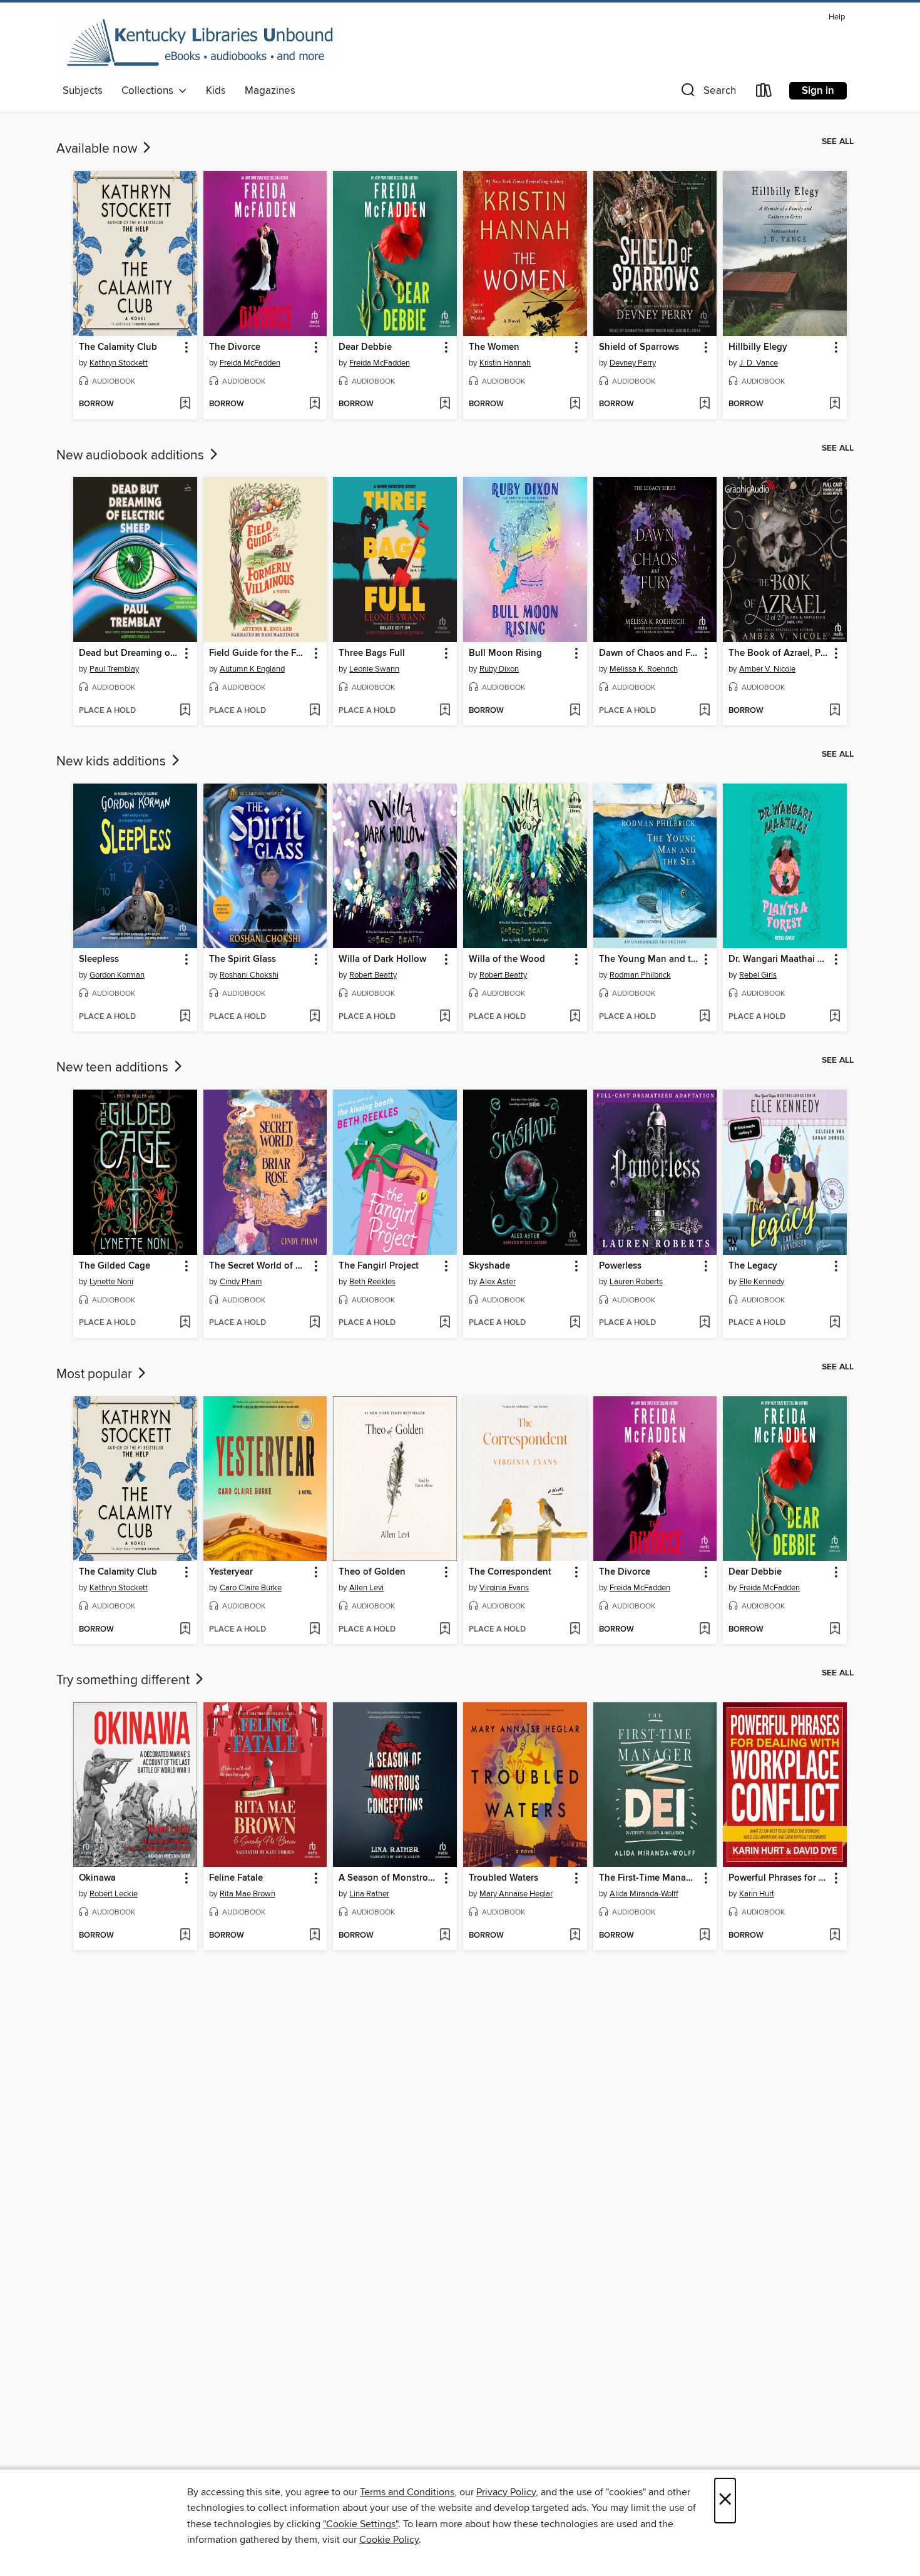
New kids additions (113, 762)
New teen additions (114, 1068)
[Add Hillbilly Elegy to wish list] (835, 404)
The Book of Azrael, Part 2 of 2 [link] (779, 653)
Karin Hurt (757, 1894)
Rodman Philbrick (640, 975)
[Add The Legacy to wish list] (835, 1323)
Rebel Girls (758, 975)
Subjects (83, 91)
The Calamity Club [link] (118, 347)
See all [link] (838, 141)
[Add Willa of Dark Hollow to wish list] (445, 1017)
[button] (707, 93)
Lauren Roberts (636, 1282)
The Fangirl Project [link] (379, 1266)
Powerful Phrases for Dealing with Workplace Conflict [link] (779, 1878)
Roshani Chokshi (249, 975)
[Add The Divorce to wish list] (314, 404)
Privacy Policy (506, 2492)
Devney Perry (633, 363)
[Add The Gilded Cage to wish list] (185, 1323)
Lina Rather (369, 1894)
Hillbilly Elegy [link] (758, 347)
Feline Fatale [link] (236, 1878)
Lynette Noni (111, 1282)
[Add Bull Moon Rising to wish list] (575, 711)
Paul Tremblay (114, 669)
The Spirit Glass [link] (243, 959)
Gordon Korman (117, 975)
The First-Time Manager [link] (649, 1878)
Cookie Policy (389, 2540)
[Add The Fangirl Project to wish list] (445, 1323)
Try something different (125, 1680)
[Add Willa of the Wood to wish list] (575, 1017)
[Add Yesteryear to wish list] (314, 1630)
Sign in (818, 91)
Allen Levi (366, 1588)
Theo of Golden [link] (372, 1572)
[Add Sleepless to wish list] (185, 1017)
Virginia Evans (504, 1588)
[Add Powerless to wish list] (704, 1323)
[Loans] (764, 93)
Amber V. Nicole (767, 669)
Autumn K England (252, 669)
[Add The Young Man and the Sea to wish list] (704, 1017)
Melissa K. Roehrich (644, 669)
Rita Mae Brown (248, 1894)
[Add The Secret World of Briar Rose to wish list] (314, 1323)
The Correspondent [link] (510, 1572)
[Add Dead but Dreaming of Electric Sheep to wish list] (185, 711)
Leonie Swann (374, 669)
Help (837, 17)
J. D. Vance (759, 363)
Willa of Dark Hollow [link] (382, 959)
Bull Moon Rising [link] (505, 653)
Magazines (270, 91)
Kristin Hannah (505, 363)
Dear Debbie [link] (365, 347)
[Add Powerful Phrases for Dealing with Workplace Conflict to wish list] (835, 1936)
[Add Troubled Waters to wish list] (575, 1936)
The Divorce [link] (235, 347)
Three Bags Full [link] (372, 653)
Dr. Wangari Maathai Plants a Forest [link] (779, 959)
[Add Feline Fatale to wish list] (314, 1936)
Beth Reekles (372, 1282)
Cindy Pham (241, 1282)
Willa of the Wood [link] (507, 959)
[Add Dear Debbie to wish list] (445, 404)
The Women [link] (494, 347)
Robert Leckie (114, 1894)
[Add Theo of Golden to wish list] (445, 1630)
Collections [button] (150, 91)
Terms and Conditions (407, 2492)
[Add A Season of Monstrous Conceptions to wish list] (445, 1936)
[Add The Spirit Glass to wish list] (314, 1017)
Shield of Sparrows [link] (639, 347)
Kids (216, 91)
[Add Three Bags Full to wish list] (445, 711)
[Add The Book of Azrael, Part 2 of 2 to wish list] (835, 711)
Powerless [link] (620, 1266)
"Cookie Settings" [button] (360, 2524)
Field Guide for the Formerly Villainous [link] (259, 653)
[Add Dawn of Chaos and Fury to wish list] (704, 711)
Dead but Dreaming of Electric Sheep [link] (129, 653)
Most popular (96, 1374)
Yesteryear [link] (231, 1572)
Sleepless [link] (99, 959)
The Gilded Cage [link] (115, 1266)
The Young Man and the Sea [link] (649, 959)
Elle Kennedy (762, 1282)
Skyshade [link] (489, 1266)
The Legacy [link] (753, 1266)
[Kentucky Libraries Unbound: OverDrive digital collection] (200, 43)
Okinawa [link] (97, 1878)
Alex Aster (498, 1282)
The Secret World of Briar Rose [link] (259, 1266)
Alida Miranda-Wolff (644, 1894)
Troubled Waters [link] (503, 1878)
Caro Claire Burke (251, 1588)
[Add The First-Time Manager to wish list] (704, 1936)
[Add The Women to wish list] (575, 404)
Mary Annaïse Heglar (516, 1894)
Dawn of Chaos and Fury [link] (649, 653)
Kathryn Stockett (119, 363)
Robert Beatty (373, 975)
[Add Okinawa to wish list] (185, 1936)
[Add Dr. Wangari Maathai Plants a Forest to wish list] (835, 1017)
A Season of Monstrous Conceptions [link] (389, 1878)
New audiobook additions (132, 456)
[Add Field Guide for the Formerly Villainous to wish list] (314, 711)
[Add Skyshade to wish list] (575, 1323)
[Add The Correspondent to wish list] (575, 1630)
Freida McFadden (250, 363)
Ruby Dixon (499, 669)
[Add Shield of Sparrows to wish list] (704, 404)
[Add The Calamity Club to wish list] (185, 404)
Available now (98, 149)
